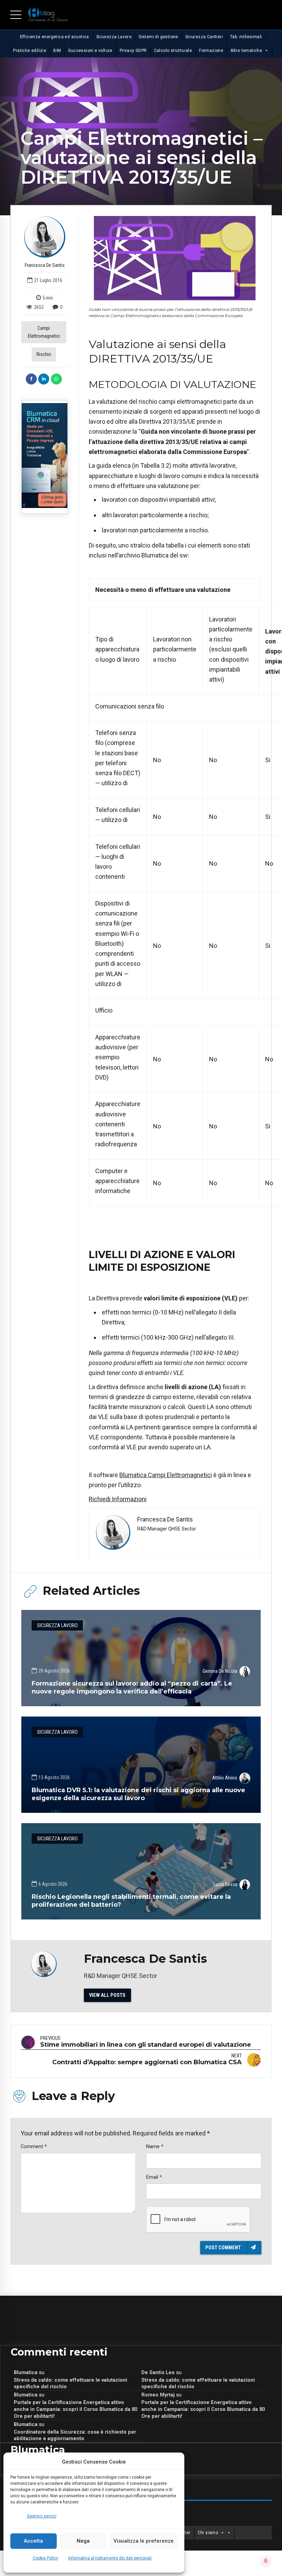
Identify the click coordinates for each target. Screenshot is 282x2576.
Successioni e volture (90, 51)
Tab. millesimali (246, 37)
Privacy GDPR (133, 51)
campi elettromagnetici (44, 332)
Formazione (211, 51)
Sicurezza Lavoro (114, 37)
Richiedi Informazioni (118, 1499)
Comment (34, 2146)
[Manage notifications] (266, 2561)
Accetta (33, 2541)
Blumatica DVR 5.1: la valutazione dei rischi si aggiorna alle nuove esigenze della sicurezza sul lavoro (138, 1794)
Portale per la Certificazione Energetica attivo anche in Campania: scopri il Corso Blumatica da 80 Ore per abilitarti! (75, 2409)
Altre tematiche (246, 51)
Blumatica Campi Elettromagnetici (166, 1475)
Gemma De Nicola (220, 1671)
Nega (83, 2541)
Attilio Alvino (225, 1778)
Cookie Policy (45, 2558)
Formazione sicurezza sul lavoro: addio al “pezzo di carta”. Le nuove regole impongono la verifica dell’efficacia (132, 1687)
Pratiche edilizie (30, 51)
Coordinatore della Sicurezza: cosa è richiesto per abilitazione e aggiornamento (75, 2435)
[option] (175, 258)
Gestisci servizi (42, 2516)
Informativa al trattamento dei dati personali (110, 2558)
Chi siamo (208, 2533)
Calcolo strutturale (173, 51)
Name (155, 2146)
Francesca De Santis (45, 265)
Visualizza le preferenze (144, 2541)
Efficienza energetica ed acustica (55, 37)
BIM (57, 51)
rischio (44, 354)
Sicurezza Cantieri (204, 37)
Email (154, 2177)
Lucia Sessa (225, 1884)
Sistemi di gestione (158, 37)
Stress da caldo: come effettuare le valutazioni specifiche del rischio (70, 2383)
